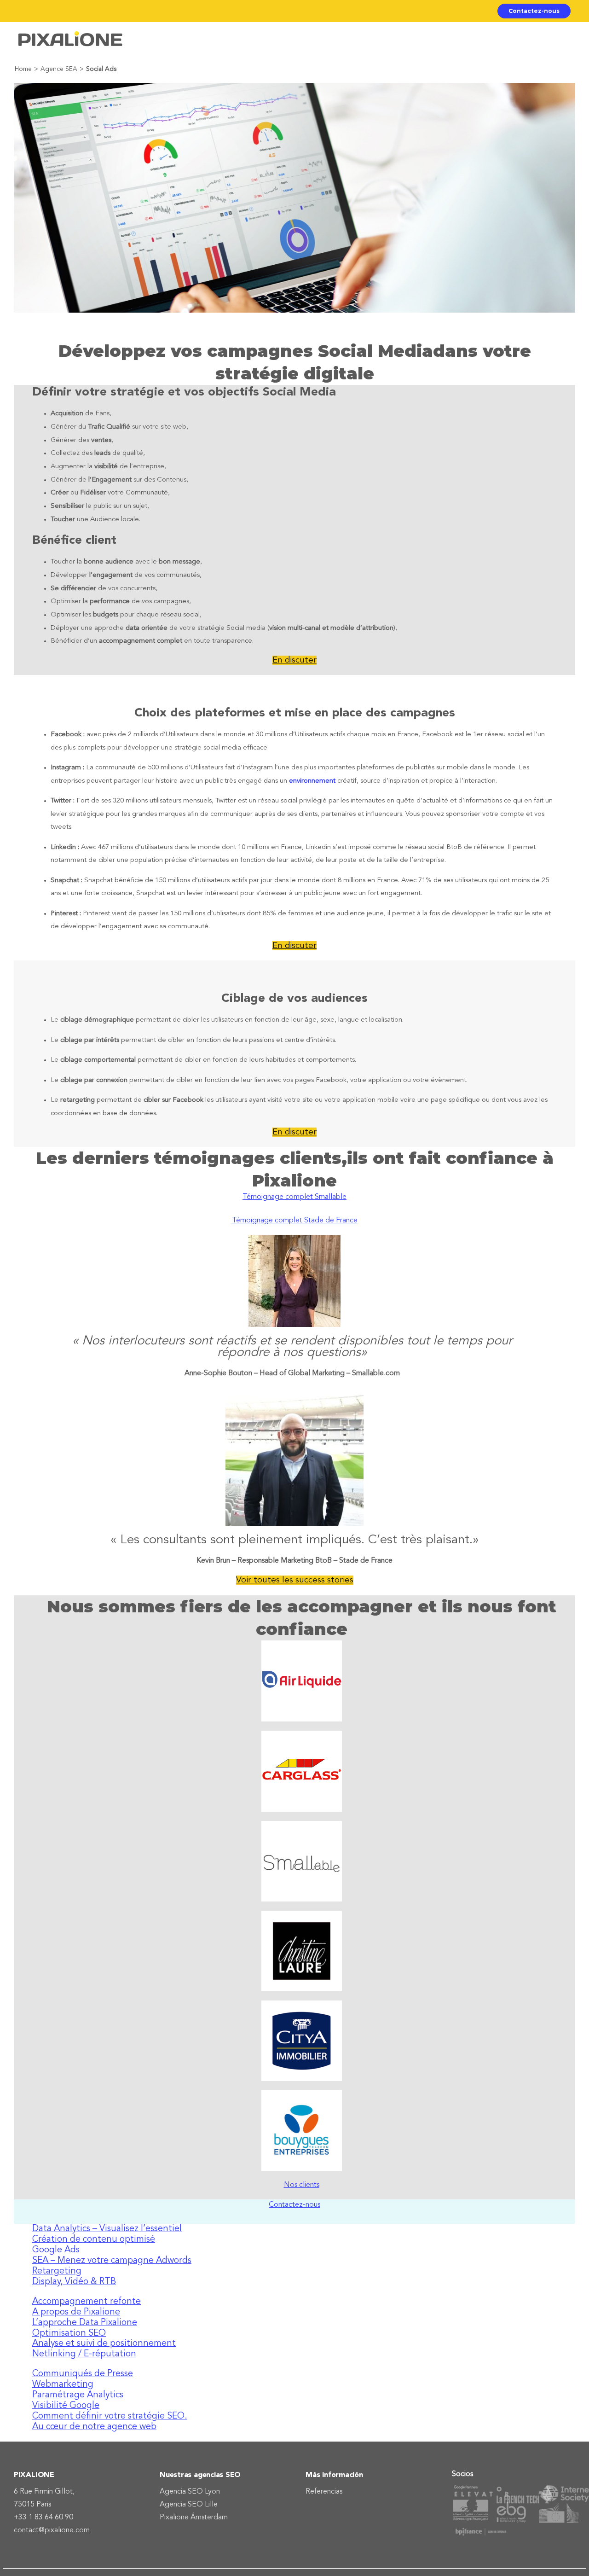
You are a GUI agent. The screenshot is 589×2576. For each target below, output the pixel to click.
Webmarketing (63, 2384)
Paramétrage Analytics (78, 2395)
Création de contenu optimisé (94, 2239)
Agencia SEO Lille (189, 2505)
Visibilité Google (66, 2406)
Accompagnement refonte (87, 2302)
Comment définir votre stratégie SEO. (110, 2416)
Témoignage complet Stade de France (295, 1221)
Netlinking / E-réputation (84, 2354)
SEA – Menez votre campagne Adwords (112, 2261)
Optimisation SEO (69, 2333)
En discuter (294, 660)
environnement (312, 781)
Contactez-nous (294, 2205)
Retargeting (57, 2271)
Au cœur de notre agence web (94, 2427)
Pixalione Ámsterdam (194, 2518)
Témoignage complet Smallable (294, 1197)
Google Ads (56, 2250)
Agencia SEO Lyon (190, 2492)
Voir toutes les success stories (295, 1580)
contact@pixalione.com (52, 2530)
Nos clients (302, 2185)
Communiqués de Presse (83, 2374)
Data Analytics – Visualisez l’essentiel (107, 2229)
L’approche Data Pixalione (85, 2323)
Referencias (324, 2492)
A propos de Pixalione (76, 2312)
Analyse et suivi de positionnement (104, 2343)
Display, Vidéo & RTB (74, 2282)
